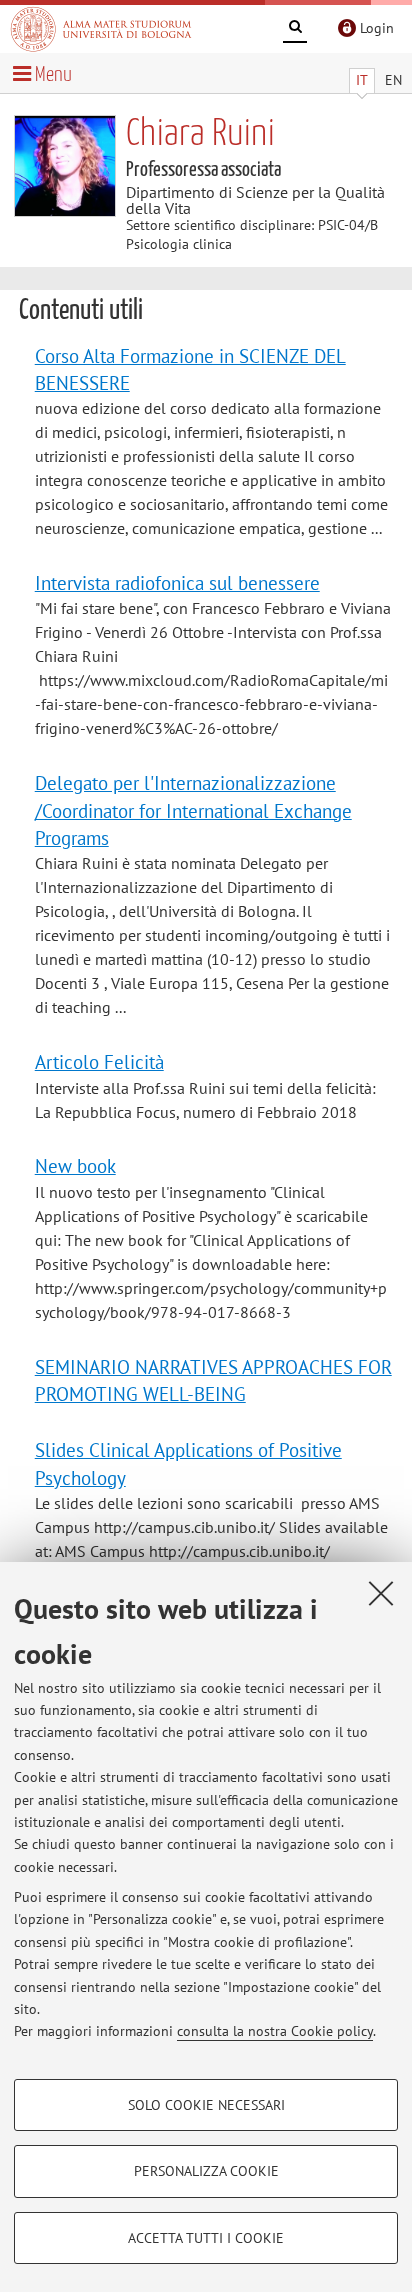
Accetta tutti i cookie (206, 2238)
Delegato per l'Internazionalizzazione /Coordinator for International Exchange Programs (193, 810)
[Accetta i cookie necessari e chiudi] (381, 1593)
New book (75, 1165)
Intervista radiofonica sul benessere (177, 582)
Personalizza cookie (206, 2171)
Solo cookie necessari (206, 2105)
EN (393, 80)
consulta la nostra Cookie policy (275, 2031)
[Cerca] (295, 30)
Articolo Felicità (99, 1061)
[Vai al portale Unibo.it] (101, 29)
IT (362, 80)
